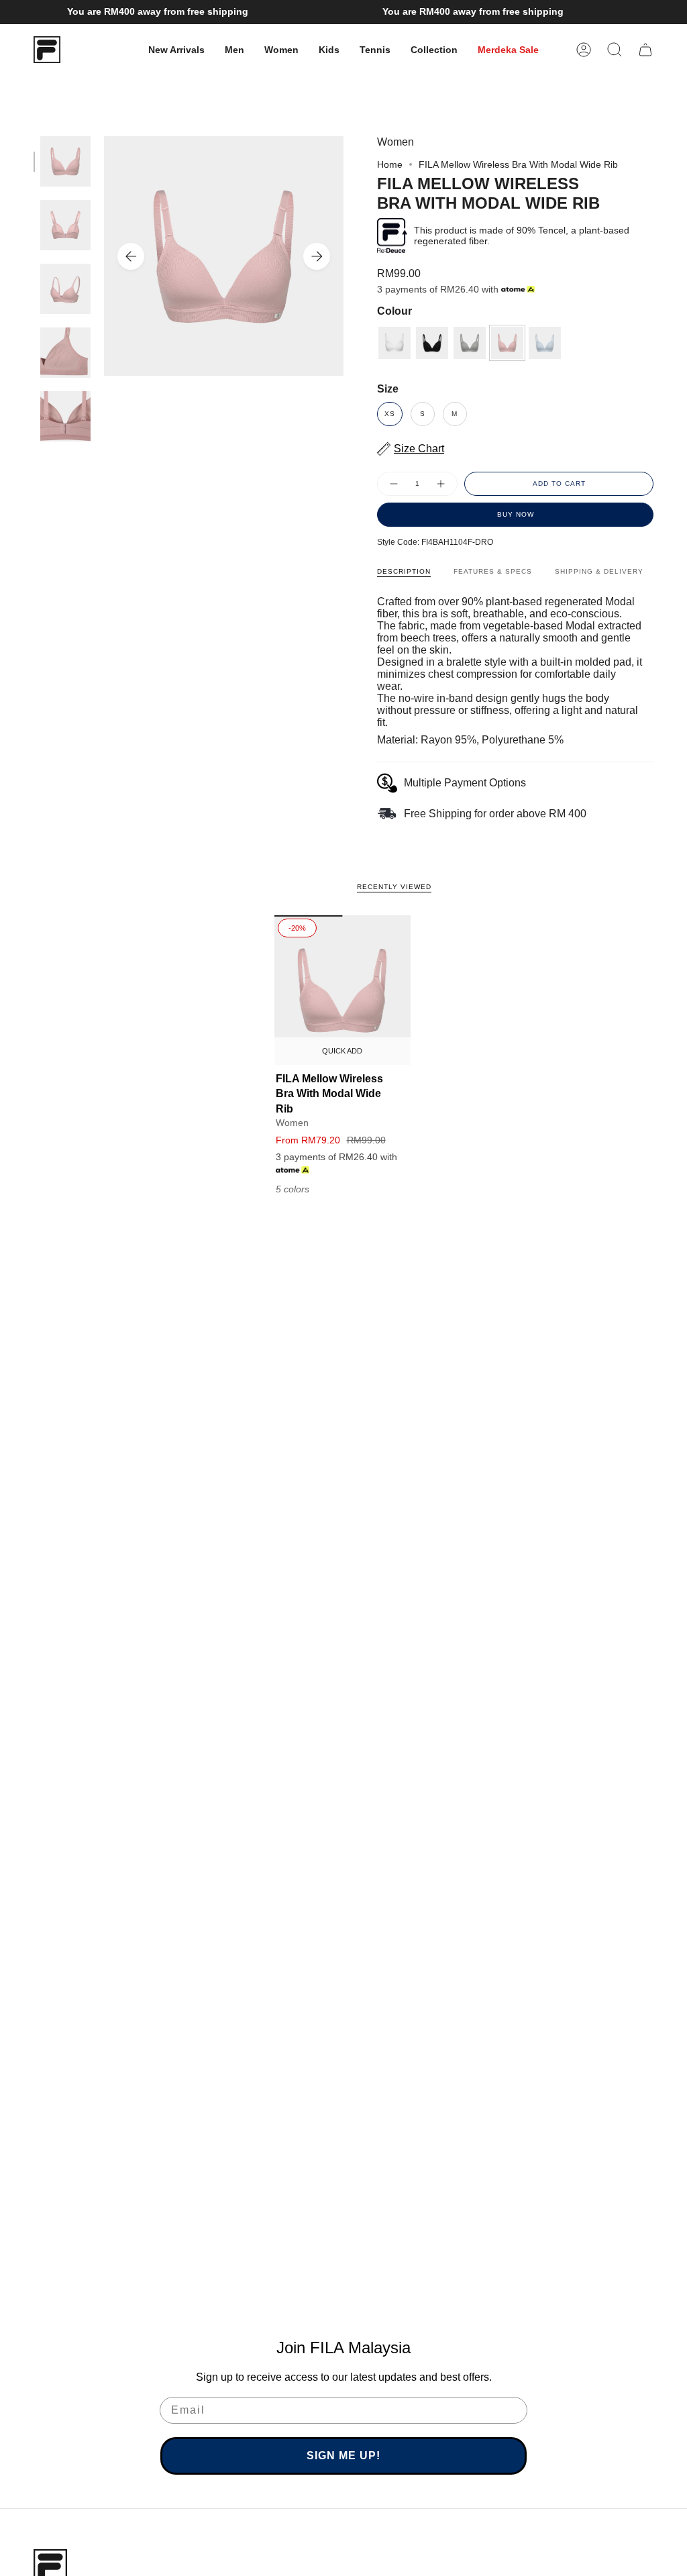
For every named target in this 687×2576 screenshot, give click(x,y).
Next (317, 256)
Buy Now (516, 514)
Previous (131, 256)
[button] (234, 50)
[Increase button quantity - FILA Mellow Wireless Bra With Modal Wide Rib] (441, 484)
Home (390, 164)
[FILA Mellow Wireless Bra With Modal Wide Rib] (342, 990)
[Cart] (645, 50)
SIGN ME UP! (343, 2456)
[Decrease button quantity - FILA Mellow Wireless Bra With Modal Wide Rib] (393, 484)
